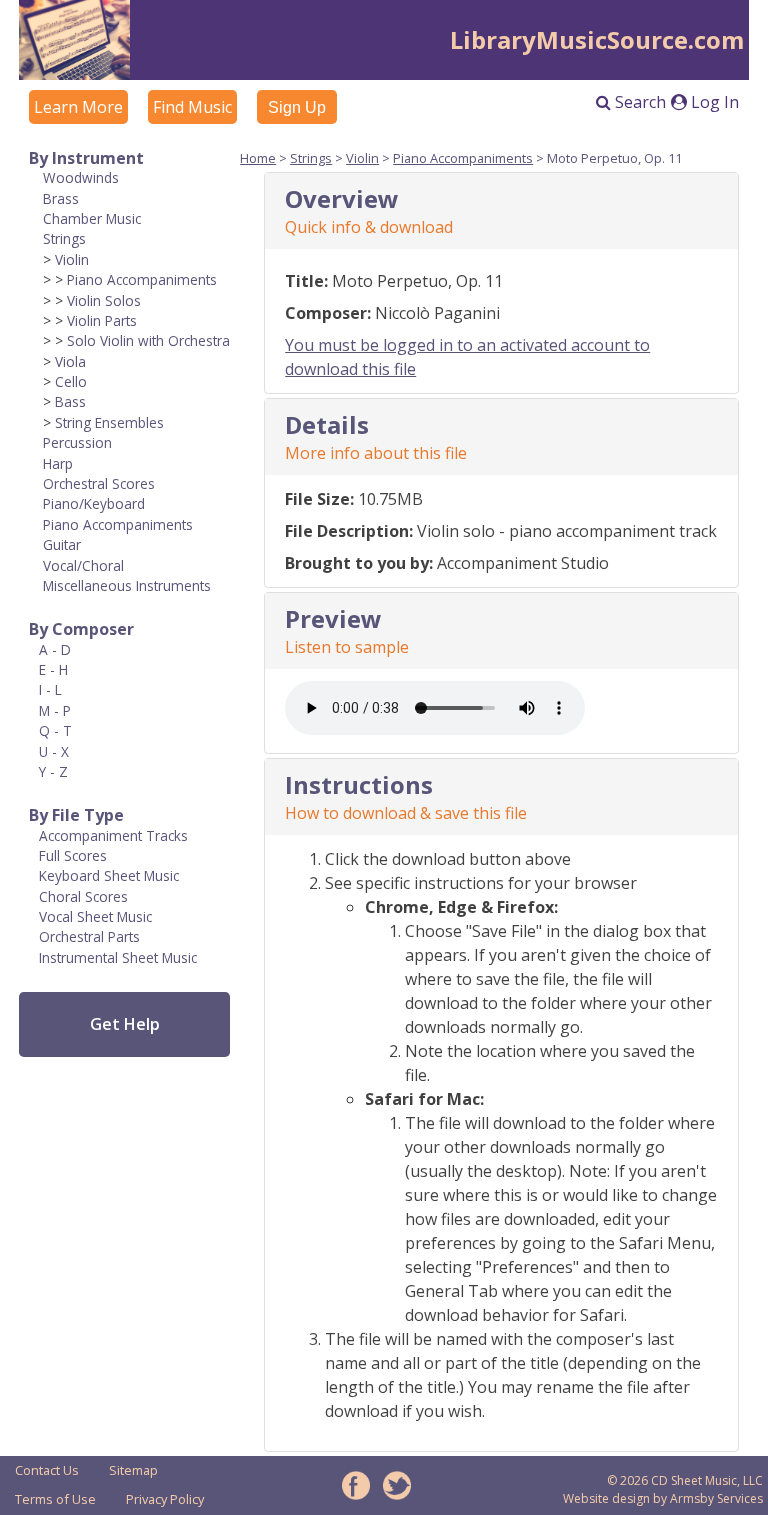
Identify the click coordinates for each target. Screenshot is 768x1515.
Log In (713, 102)
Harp (58, 463)
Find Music (192, 107)
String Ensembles (109, 422)
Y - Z (53, 771)
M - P (55, 710)
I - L (50, 689)
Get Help (125, 1024)
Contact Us (47, 1470)
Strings (64, 238)
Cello (71, 381)
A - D (55, 649)
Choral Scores (83, 896)
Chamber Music (92, 218)
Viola (70, 361)
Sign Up (297, 107)
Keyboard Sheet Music (109, 875)
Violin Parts (102, 320)
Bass (70, 401)
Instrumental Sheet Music (118, 957)
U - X (54, 751)
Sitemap (133, 1470)
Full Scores (73, 855)
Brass (61, 198)
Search (638, 102)
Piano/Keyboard (94, 503)
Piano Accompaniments (142, 279)
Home (258, 158)
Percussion (77, 442)
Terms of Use (55, 1499)
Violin (72, 259)
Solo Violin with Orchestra (148, 340)
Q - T (55, 730)
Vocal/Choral (83, 565)
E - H (53, 669)
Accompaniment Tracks (113, 835)
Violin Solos (104, 300)
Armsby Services (716, 1498)
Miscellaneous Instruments (127, 585)
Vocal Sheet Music (95, 916)
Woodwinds (81, 177)
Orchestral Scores (99, 483)
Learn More (78, 107)
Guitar (62, 544)
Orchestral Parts (89, 936)
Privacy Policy (165, 1499)
